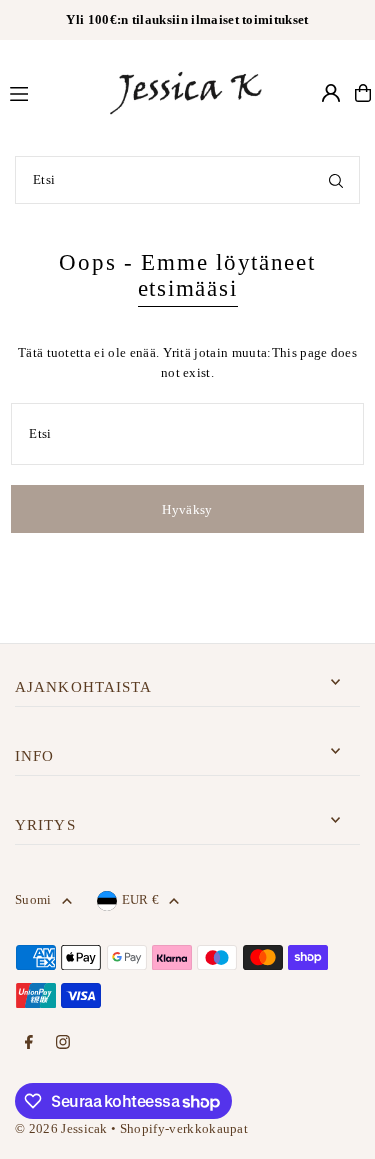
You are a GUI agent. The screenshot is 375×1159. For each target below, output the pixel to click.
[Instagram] (63, 1043)
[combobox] (187, 180)
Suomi (33, 900)
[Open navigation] (48, 92)
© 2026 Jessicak (61, 1129)
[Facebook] (29, 1043)
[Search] (336, 180)
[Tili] (331, 93)
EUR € (141, 900)
